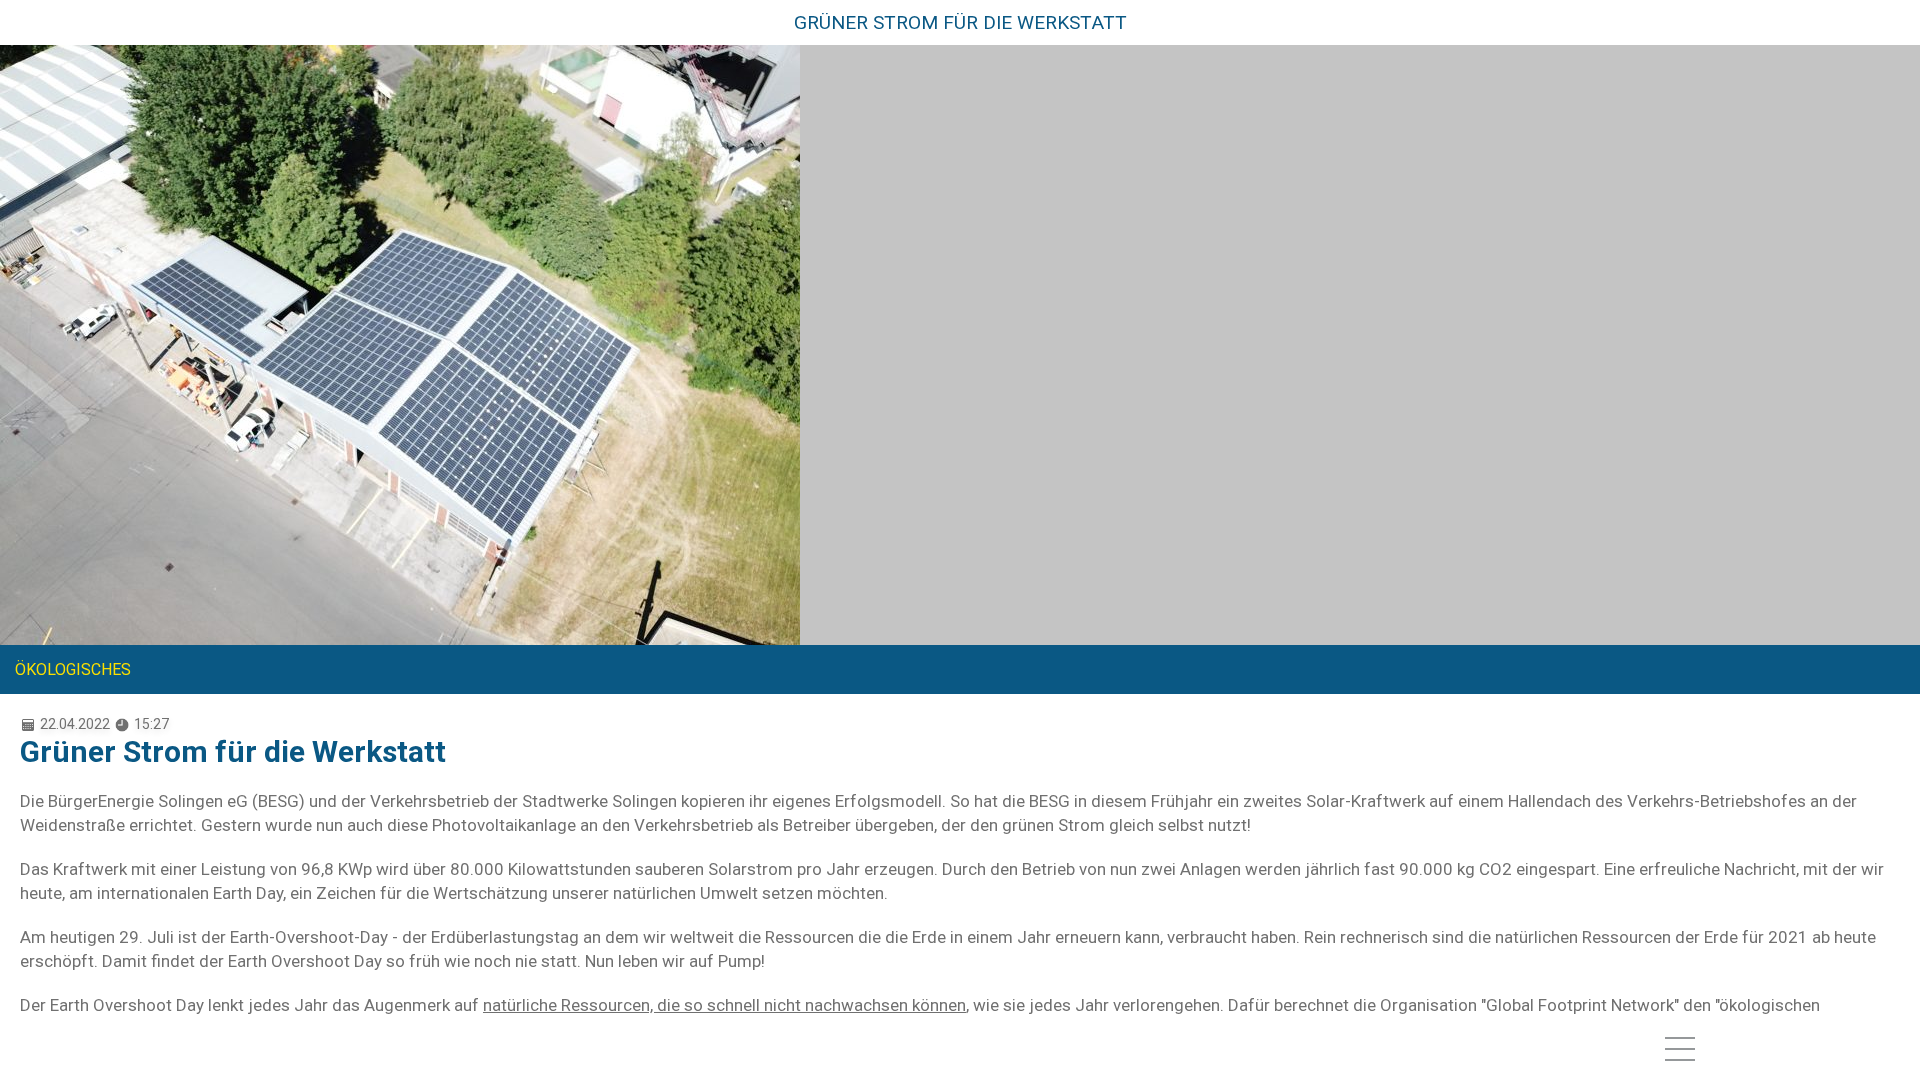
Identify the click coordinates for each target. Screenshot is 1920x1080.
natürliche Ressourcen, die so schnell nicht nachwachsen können (724, 1005)
